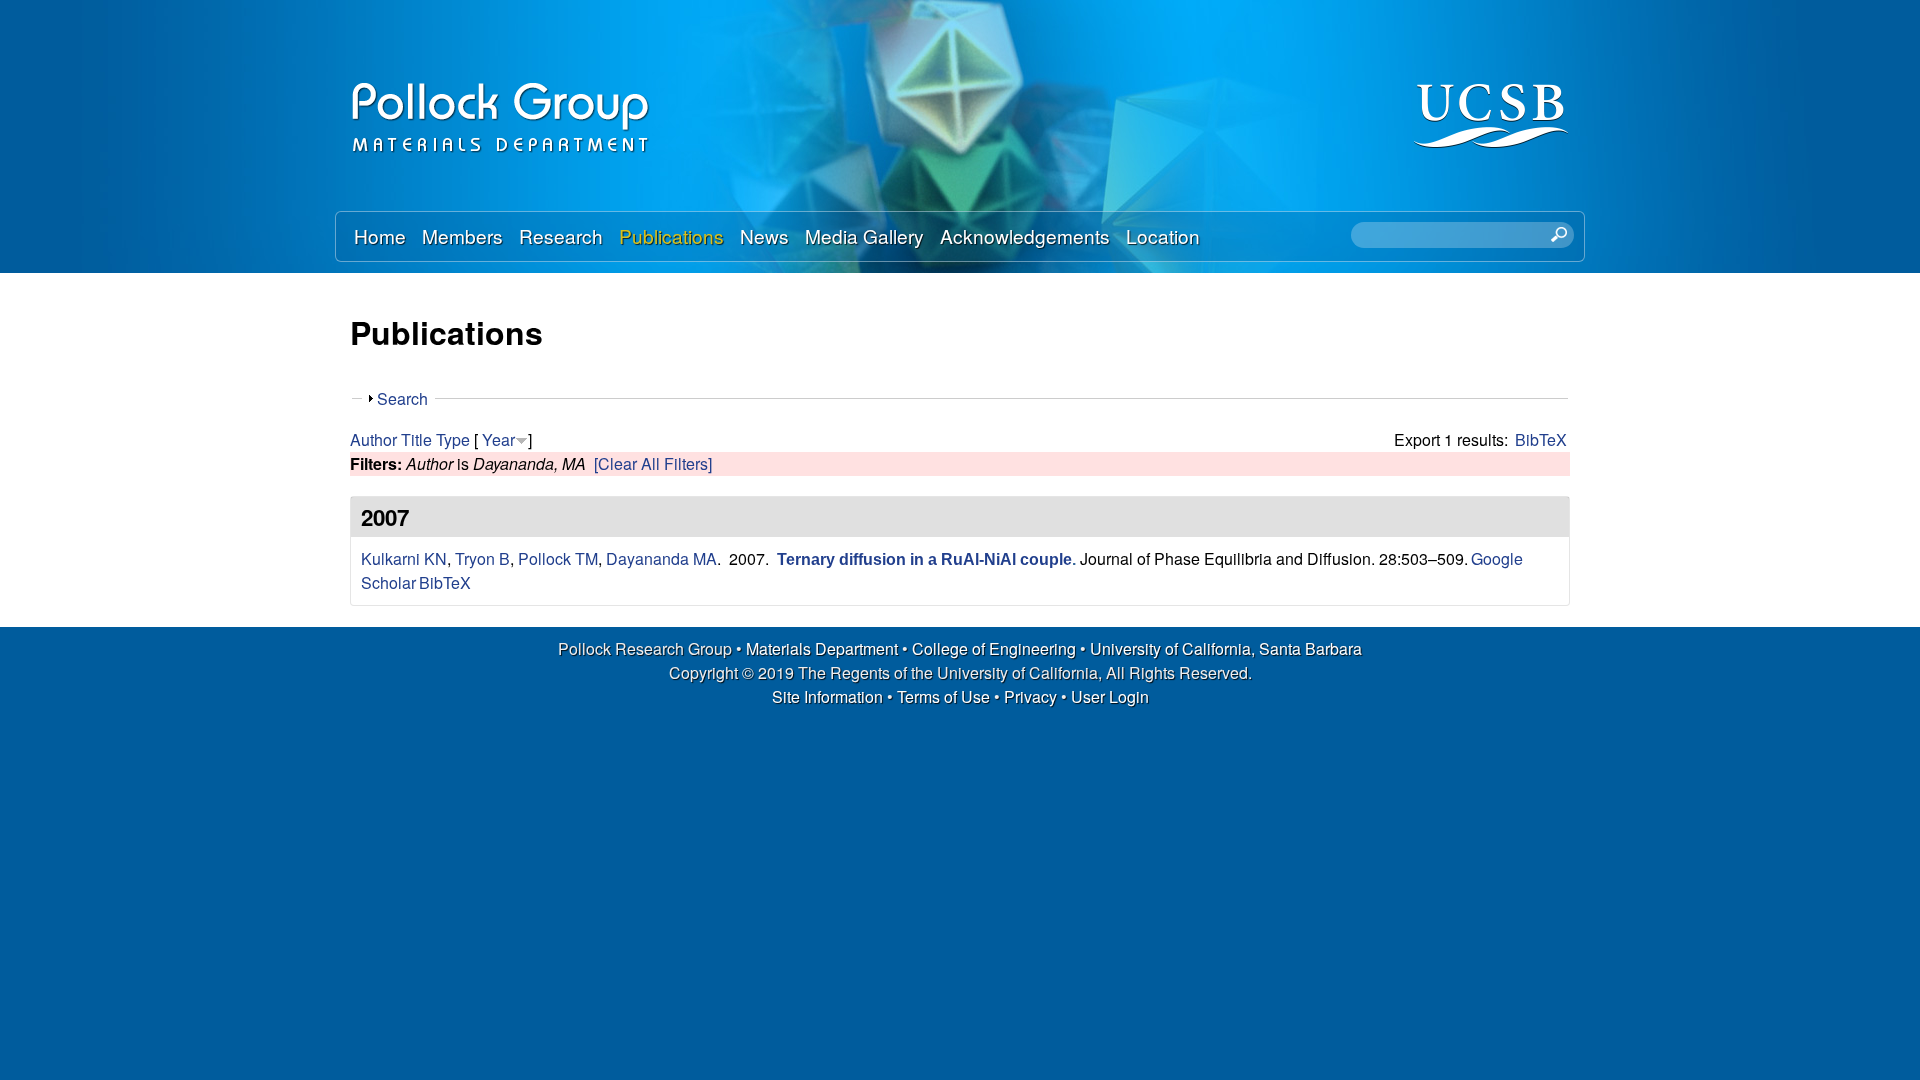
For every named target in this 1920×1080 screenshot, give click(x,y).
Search (402, 398)
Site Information (827, 696)
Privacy (1030, 696)
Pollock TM (558, 558)
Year (498, 439)
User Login (1110, 696)
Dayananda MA (661, 558)
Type (453, 439)
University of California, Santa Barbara (1226, 648)
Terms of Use (943, 696)
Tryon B (482, 558)
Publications (671, 235)
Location (1163, 235)
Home (380, 235)
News (764, 235)
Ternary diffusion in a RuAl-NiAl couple (924, 559)
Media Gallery (864, 235)
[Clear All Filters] (653, 463)
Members (462, 235)
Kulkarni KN (404, 558)
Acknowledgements (1025, 235)
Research (561, 235)
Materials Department (822, 648)
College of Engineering (994, 648)
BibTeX (1541, 439)
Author (373, 439)
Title (416, 439)
